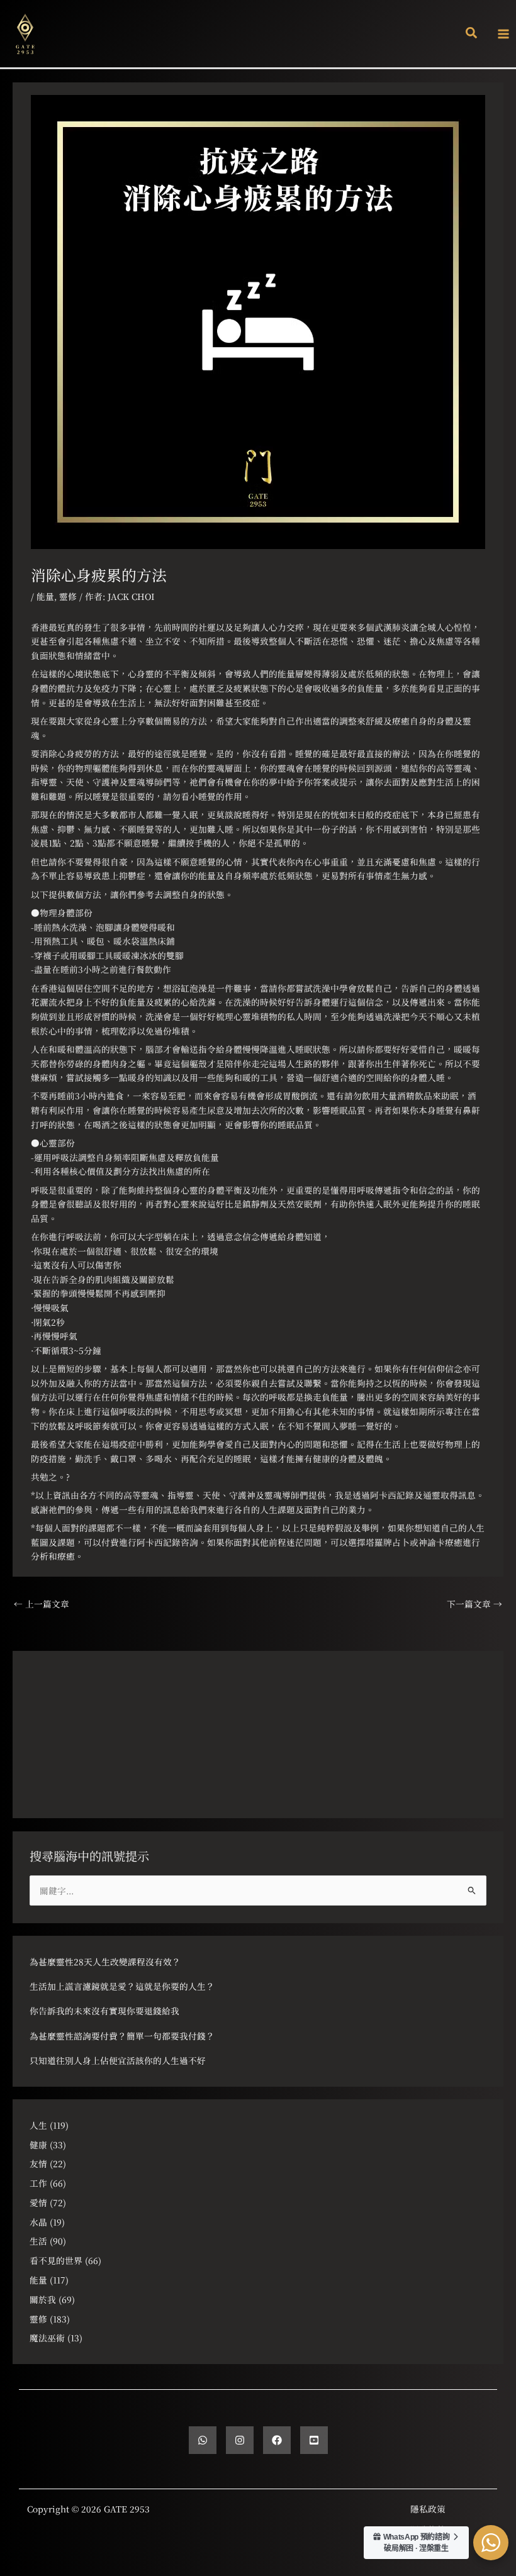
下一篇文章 (474, 1604)
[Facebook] (277, 2440)
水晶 (38, 2222)
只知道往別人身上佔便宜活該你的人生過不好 (118, 2060)
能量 (45, 596)
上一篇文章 (42, 1604)
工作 (38, 2183)
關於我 (43, 2299)
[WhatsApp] (203, 2440)
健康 (38, 2145)
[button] (472, 34)
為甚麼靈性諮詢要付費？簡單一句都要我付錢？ (122, 2036)
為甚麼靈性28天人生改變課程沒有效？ (105, 1962)
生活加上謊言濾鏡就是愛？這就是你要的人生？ (122, 1986)
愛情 (38, 2202)
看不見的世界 (56, 2260)
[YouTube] (314, 2440)
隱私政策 (428, 2509)
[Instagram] (240, 2440)
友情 (38, 2163)
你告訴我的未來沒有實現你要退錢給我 (104, 2011)
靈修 (68, 596)
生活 (38, 2241)
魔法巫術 (47, 2338)
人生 (38, 2125)
